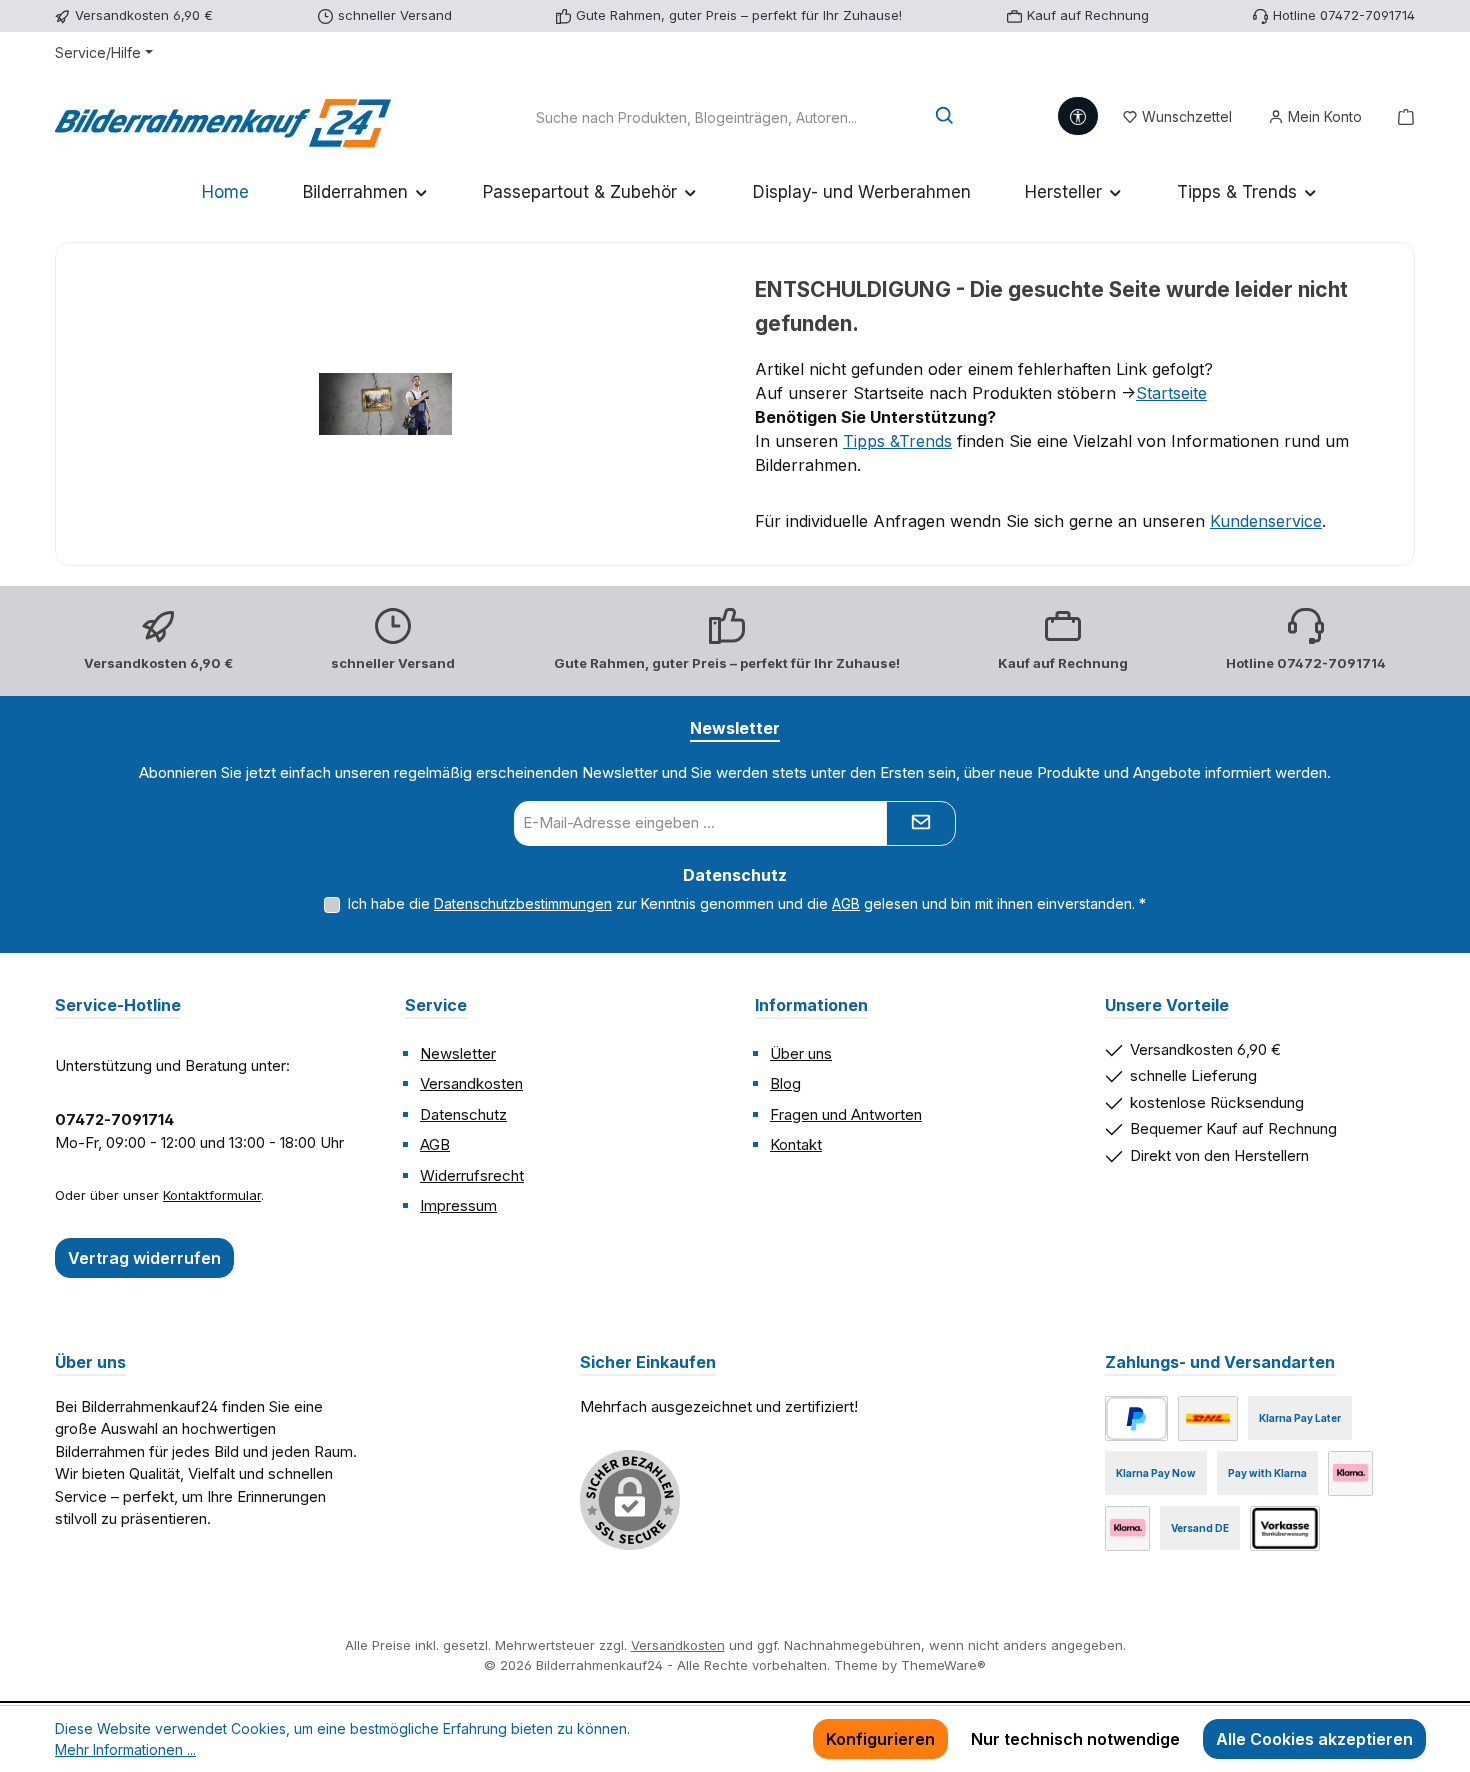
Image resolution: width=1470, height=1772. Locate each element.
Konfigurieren (880, 1739)
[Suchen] (945, 117)
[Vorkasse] (1285, 1528)
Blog (785, 1083)
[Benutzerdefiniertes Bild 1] (1208, 1418)
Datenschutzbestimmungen (523, 903)
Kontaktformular (212, 1195)
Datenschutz (463, 1114)
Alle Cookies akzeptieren (1314, 1739)
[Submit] (921, 823)
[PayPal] (1136, 1418)
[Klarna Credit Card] (1127, 1528)
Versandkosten (471, 1083)
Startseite (1171, 393)
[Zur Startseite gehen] (223, 117)
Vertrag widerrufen (144, 1258)
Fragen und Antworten (846, 1114)
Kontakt (796, 1144)
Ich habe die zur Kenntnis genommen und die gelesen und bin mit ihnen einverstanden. (747, 903)
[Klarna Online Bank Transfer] (1350, 1473)
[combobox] (696, 117)
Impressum (458, 1205)
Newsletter (458, 1053)
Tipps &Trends (897, 441)
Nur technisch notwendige (1075, 1739)
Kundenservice (1266, 521)
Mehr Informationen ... (125, 1749)
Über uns (801, 1053)
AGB (846, 903)
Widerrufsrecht (472, 1175)
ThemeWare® (943, 1665)
